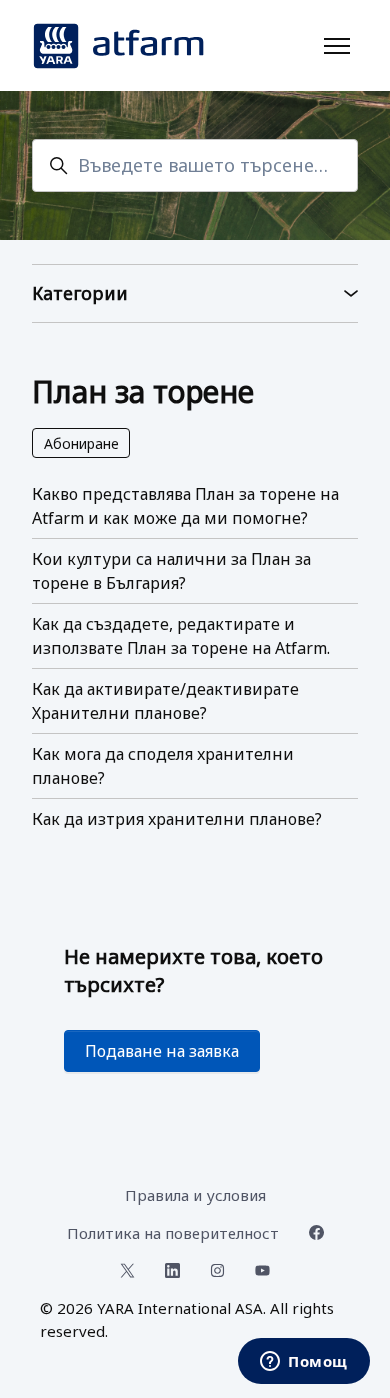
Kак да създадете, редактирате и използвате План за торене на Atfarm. (181, 636)
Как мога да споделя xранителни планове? (163, 766)
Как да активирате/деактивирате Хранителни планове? (165, 701)
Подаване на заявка (162, 1051)
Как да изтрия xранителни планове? (177, 819)
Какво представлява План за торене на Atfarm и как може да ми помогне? (185, 506)
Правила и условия (195, 1195)
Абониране (81, 443)
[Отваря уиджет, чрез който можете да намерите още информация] (304, 1363)
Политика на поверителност (173, 1233)
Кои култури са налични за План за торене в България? (171, 571)
